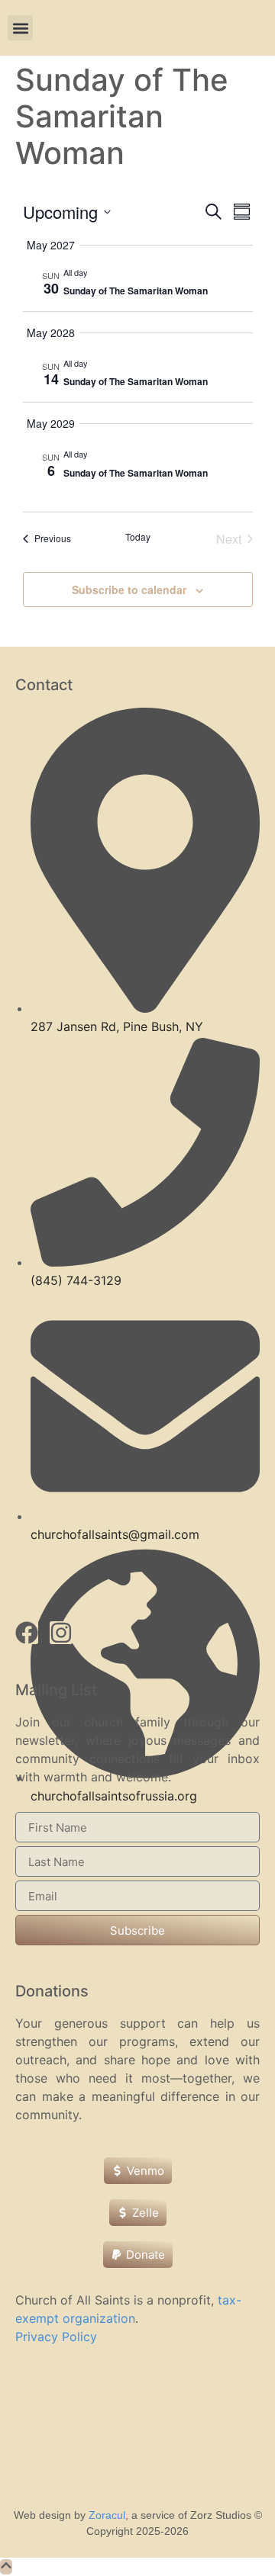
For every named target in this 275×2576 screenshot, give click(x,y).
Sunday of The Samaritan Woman (136, 291)
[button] (20, 28)
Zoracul (107, 2515)
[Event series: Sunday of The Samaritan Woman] (95, 272)
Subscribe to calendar (129, 589)
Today (138, 537)
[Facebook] (27, 1633)
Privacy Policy (56, 2337)
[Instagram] (61, 1633)
